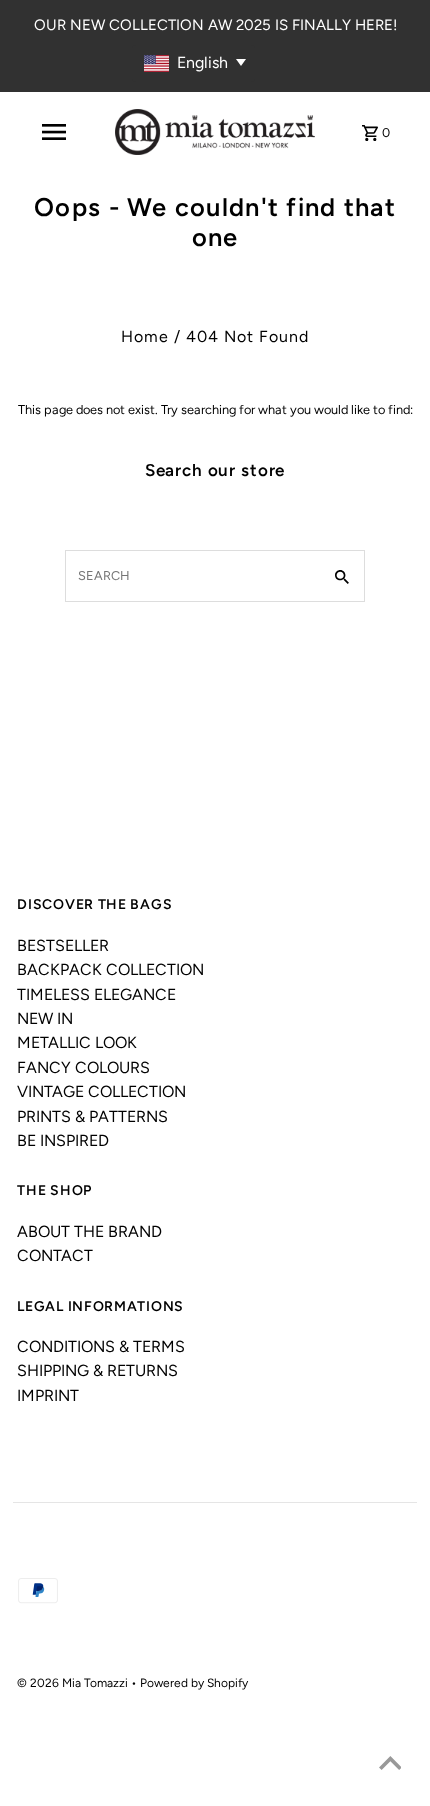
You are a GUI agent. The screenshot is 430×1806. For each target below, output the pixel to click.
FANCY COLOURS (83, 1067)
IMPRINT (48, 1395)
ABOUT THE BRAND (89, 1231)
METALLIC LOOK (77, 1042)
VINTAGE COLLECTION (101, 1091)
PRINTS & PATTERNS (92, 1116)
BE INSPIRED (63, 1140)
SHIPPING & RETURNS (97, 1370)
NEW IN (45, 1018)
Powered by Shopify (194, 1683)
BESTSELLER (63, 945)
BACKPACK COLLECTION (110, 969)
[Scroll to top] (390, 1766)
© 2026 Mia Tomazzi (74, 1683)
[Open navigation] (54, 132)
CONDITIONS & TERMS (101, 1346)
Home (145, 336)
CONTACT (55, 1255)
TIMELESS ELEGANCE (96, 994)
